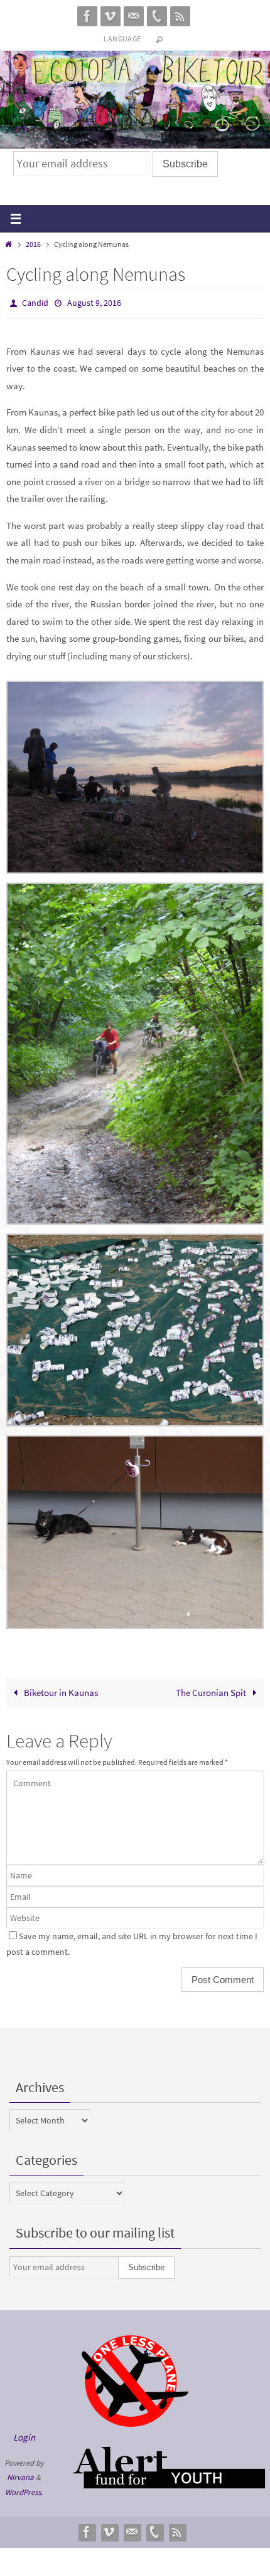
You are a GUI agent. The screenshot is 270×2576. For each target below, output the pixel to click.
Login (24, 2435)
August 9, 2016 (94, 302)
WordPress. (24, 2489)
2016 (33, 244)
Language (122, 39)
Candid (35, 302)
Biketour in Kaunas (60, 1689)
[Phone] (157, 16)
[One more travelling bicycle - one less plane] (135, 2420)
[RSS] (180, 16)
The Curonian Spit (212, 1689)
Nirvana (20, 2475)
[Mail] (134, 16)
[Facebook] (87, 16)
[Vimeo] (111, 16)
